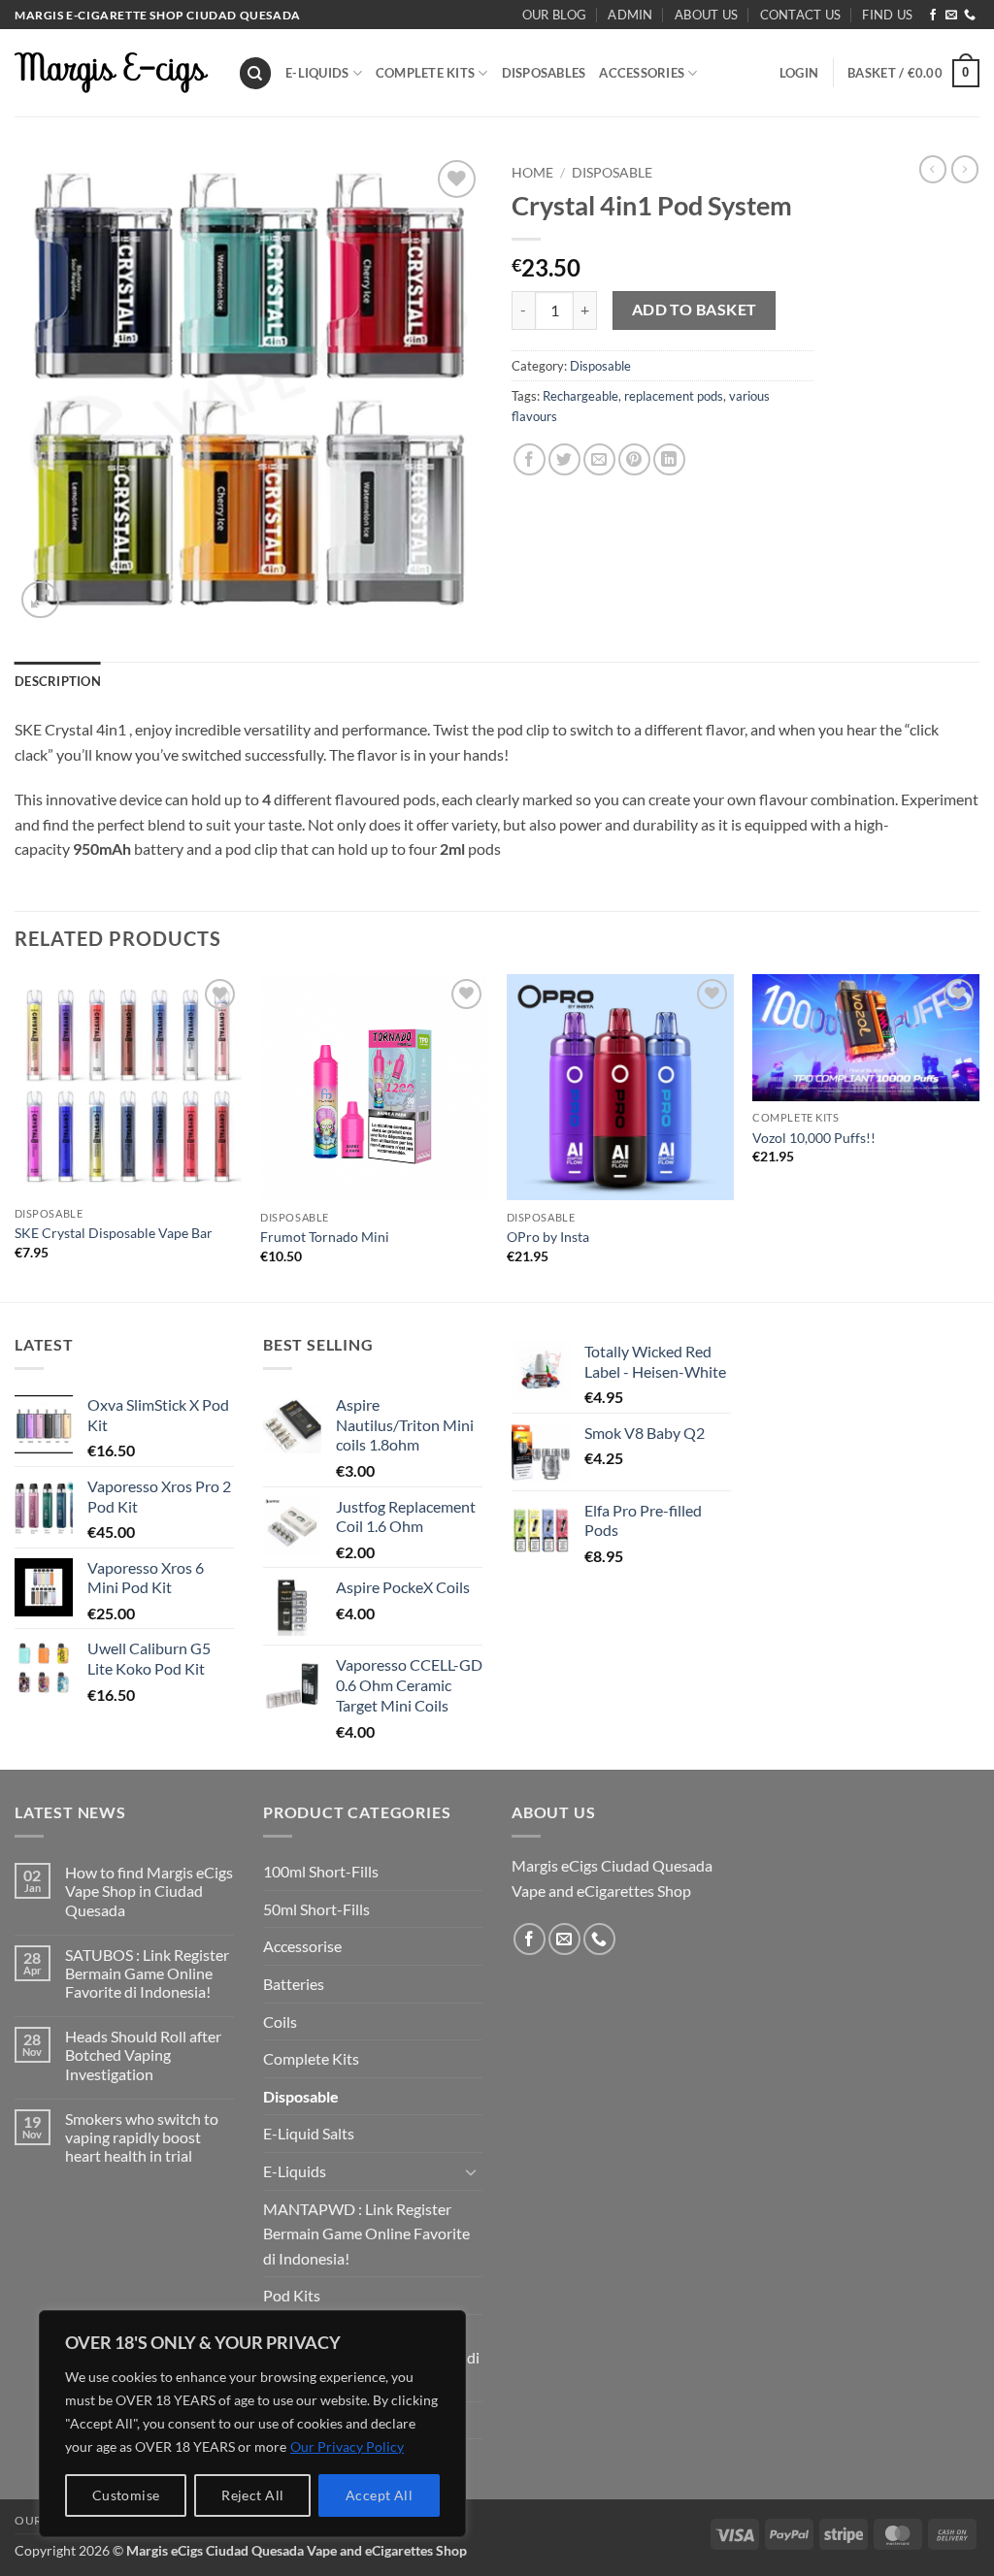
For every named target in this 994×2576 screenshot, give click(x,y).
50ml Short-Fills (316, 1909)
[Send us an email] (951, 16)
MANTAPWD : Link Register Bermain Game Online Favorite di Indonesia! (366, 2234)
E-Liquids (317, 73)
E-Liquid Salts (309, 2133)
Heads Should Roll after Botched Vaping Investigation (143, 2054)
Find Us (887, 15)
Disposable (612, 173)
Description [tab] (58, 681)
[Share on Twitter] (564, 459)
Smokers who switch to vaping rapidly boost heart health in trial (142, 2137)
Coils (280, 2022)
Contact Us (801, 15)
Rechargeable (580, 396)
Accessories (642, 73)
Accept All (379, 2495)
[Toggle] (471, 2171)
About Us (706, 15)
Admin (630, 15)
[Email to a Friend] (599, 459)
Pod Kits (292, 2295)
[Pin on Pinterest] (634, 459)
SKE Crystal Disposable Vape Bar (114, 1233)
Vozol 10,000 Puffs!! (814, 1138)
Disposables (544, 73)
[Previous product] (965, 169)
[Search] (255, 73)
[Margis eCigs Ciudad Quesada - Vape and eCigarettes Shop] (112, 73)
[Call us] (970, 16)
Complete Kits (425, 73)
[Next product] (933, 169)
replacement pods (674, 396)
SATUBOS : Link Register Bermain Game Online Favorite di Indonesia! (147, 1973)
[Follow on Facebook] (933, 16)
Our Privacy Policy (347, 2446)
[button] (799, 73)
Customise (126, 2495)
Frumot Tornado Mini (325, 1237)
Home (532, 173)
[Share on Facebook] (530, 459)
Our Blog (554, 15)
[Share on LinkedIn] (669, 459)
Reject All (252, 2495)
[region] (252, 2424)
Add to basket (695, 310)
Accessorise (302, 1946)
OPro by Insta (548, 1237)
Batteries (294, 1984)
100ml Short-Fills (321, 1871)
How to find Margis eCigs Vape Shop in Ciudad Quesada (149, 1891)
